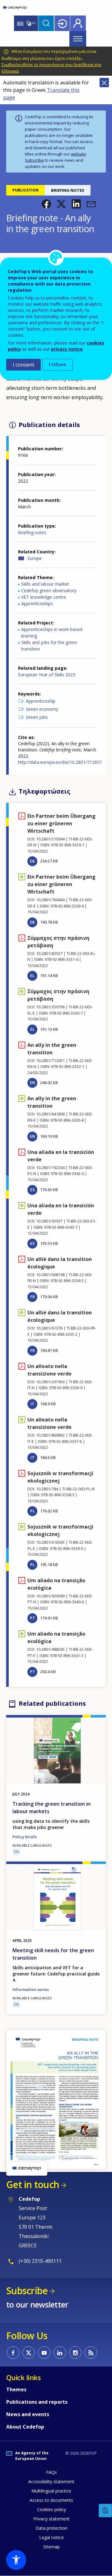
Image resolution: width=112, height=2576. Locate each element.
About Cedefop (25, 2427)
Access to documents (51, 2500)
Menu (78, 39)
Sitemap (51, 2547)
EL (32, 975)
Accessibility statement (51, 2481)
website (78, 154)
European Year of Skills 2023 (47, 675)
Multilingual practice (51, 2491)
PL (33, 1511)
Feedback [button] (105, 2511)
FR (33, 1297)
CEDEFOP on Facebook (13, 2353)
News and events (28, 2414)
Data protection (51, 2528)
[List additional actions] (33, 23)
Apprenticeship (41, 701)
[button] (46, 204)
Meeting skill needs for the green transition (53, 1954)
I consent (23, 365)
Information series (31, 1989)
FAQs (51, 2472)
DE (32, 861)
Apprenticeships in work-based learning (52, 633)
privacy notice (67, 349)
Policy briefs (25, 1837)
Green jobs (37, 717)
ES (33, 1190)
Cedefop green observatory (49, 590)
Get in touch (33, 2184)
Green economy (42, 709)
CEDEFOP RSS (91, 2353)
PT (33, 1618)
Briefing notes (32, 532)
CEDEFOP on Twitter (29, 2353)
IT (33, 1404)
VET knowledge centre (44, 597)
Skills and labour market (45, 584)
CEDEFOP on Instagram (75, 2353)
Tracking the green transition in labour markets (51, 1808)
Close (104, 83)
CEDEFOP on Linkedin (60, 2353)
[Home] (15, 8)
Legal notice (51, 2537)
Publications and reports (37, 2402)
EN (33, 1083)
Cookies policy (51, 2509)
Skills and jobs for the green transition (49, 646)
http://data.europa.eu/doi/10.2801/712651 (60, 762)
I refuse (58, 365)
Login (62, 23)
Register (78, 23)
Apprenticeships (37, 603)
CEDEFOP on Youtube (44, 2353)
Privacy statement (51, 2519)
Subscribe (34, 160)
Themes (16, 2389)
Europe (35, 558)
